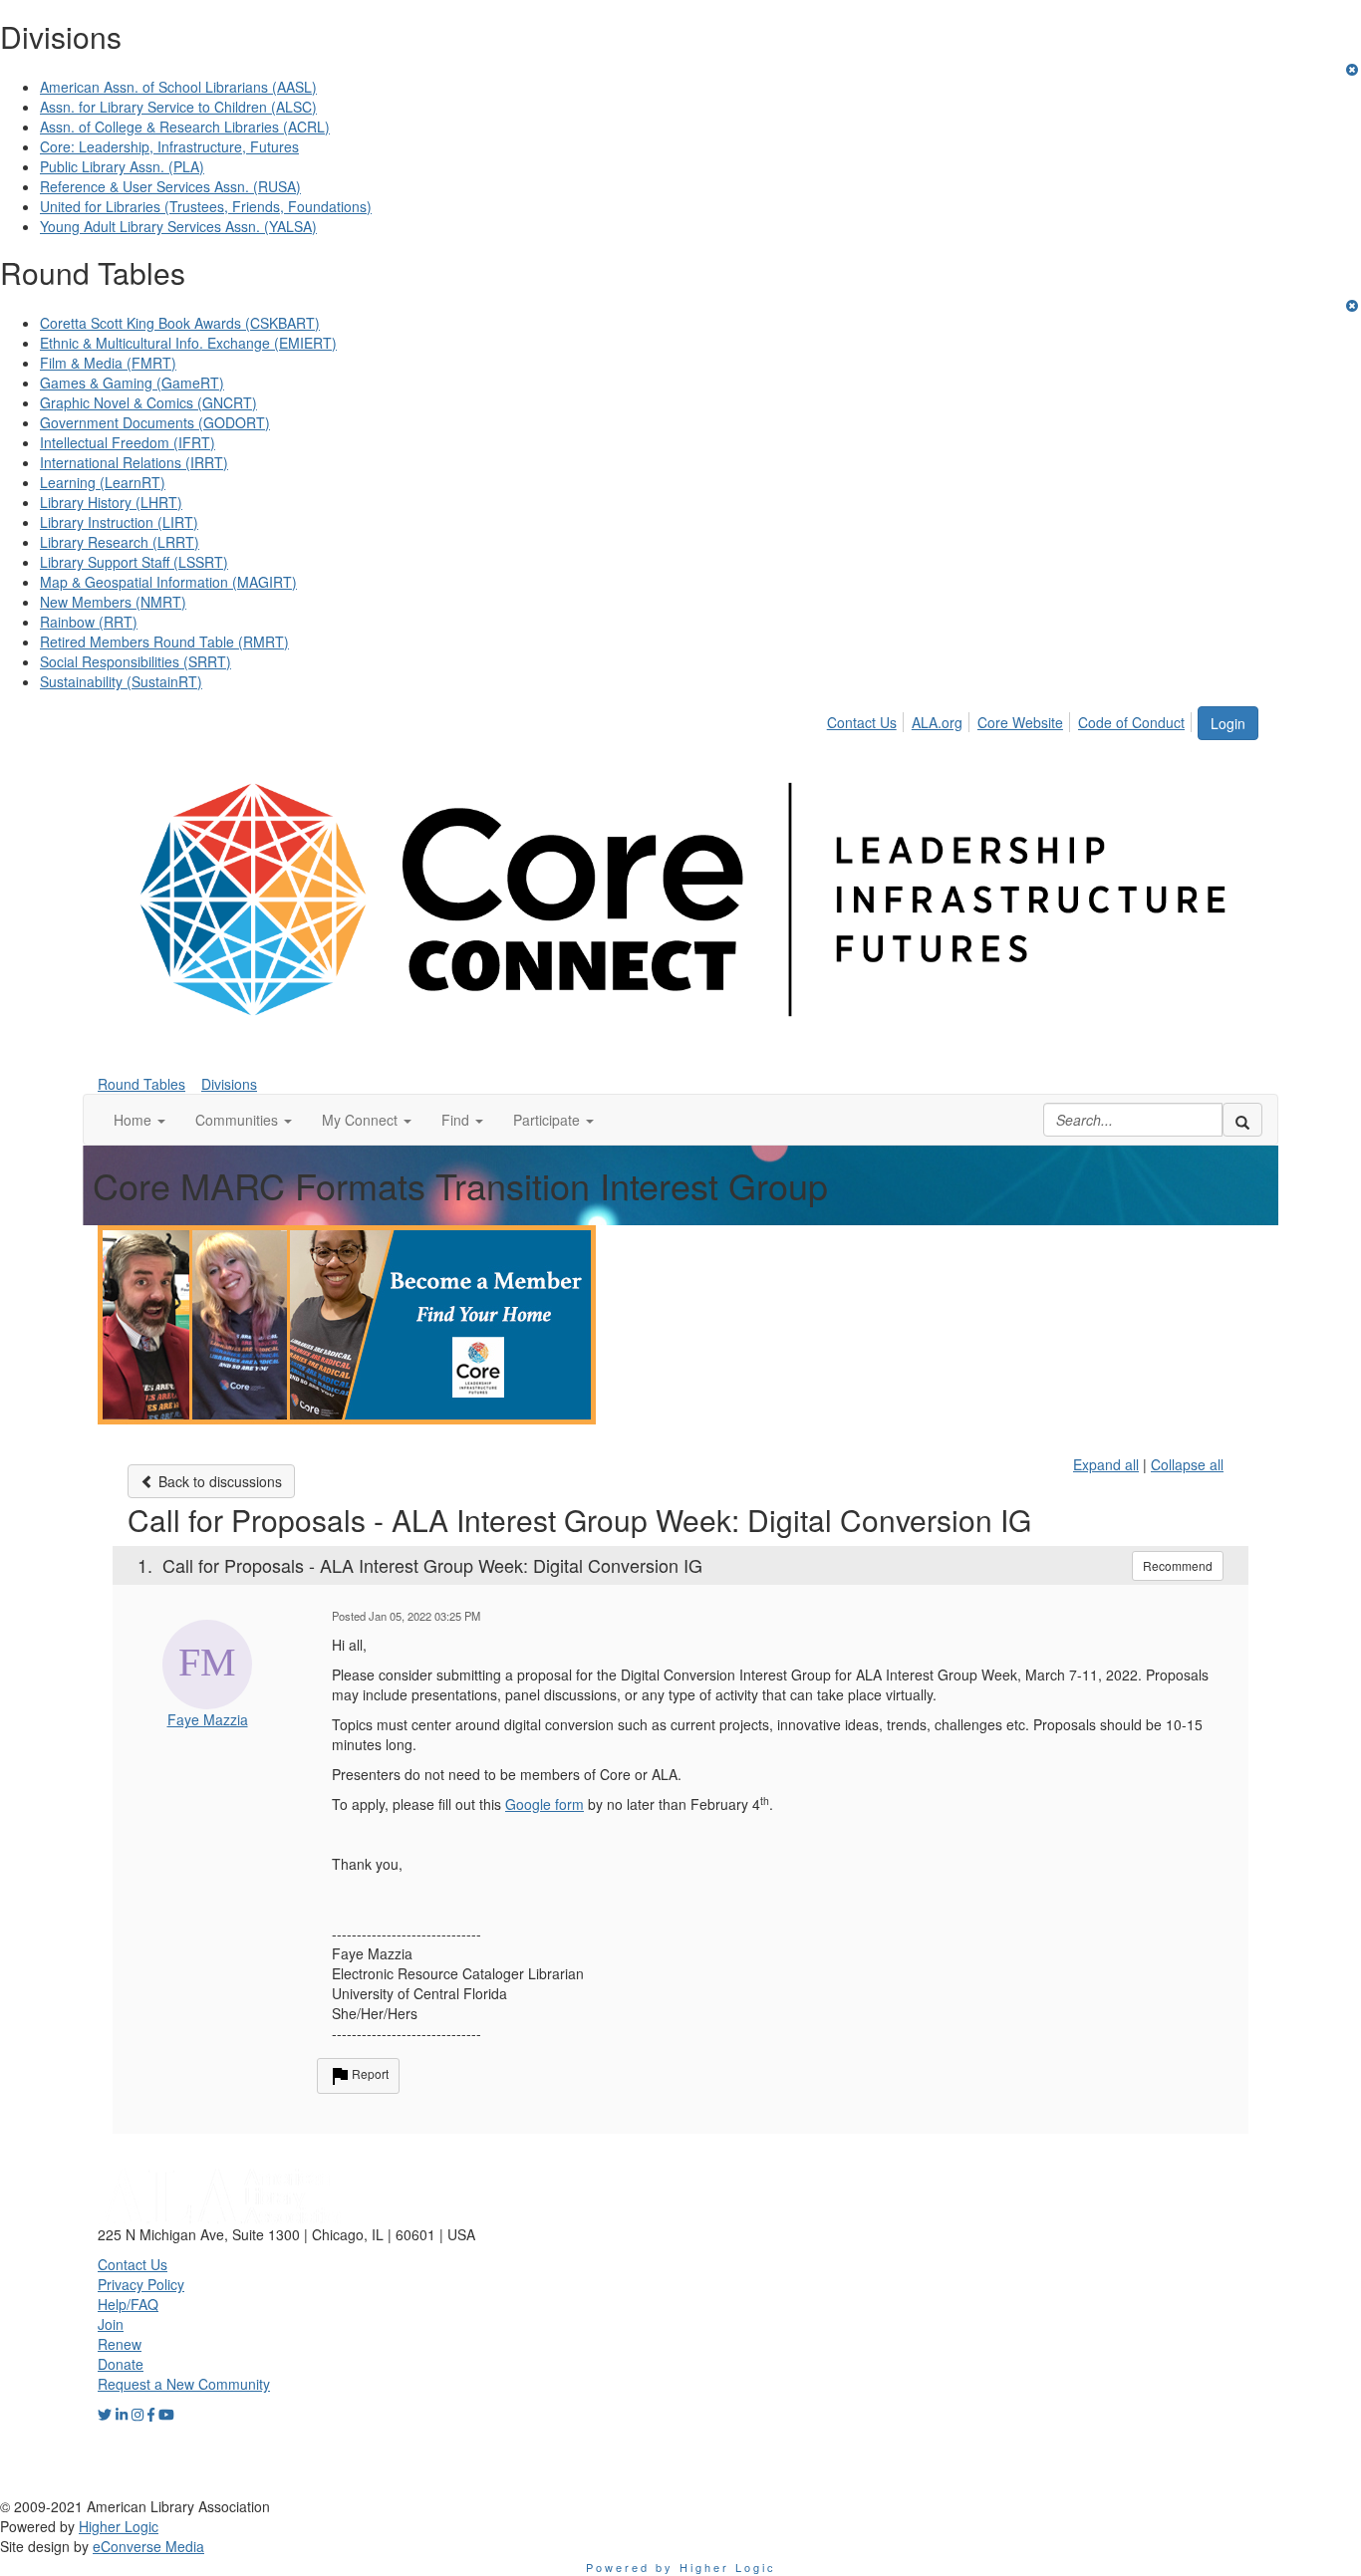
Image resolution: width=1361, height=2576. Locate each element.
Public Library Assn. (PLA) (122, 166)
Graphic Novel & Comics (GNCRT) (148, 402)
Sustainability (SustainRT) (121, 681)
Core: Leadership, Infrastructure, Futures (169, 146)
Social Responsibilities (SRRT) (136, 661)
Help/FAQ (128, 2304)
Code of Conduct (1131, 722)
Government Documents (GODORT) (155, 422)
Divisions (229, 1084)
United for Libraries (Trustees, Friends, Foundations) (206, 206)
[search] (1242, 1120)
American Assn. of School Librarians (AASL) (178, 87)
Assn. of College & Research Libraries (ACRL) (185, 127)
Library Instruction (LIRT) (119, 522)
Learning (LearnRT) (103, 482)
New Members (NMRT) (113, 602)
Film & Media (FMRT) (108, 363)
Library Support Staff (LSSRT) (134, 562)
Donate (121, 2364)
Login (1228, 723)
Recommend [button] (1178, 1565)
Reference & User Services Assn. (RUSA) (170, 186)
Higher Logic (119, 2526)
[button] (139, 1120)
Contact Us (862, 722)
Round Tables (141, 1084)
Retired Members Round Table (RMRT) (164, 642)
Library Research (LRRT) (120, 542)
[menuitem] (867, 719)
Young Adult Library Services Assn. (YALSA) (178, 226)
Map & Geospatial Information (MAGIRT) (168, 582)
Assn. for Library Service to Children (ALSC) (178, 107)
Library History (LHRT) (111, 502)
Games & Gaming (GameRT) (132, 383)
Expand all (1106, 1464)
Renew (120, 2344)
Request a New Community (184, 2384)
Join (111, 2324)
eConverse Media (148, 2546)
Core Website (1020, 722)
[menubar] (1011, 719)
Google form (544, 1804)
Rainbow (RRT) (89, 622)
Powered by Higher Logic (681, 2567)
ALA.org (937, 722)
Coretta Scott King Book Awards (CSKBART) (180, 323)
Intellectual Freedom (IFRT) (128, 442)
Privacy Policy (141, 2284)
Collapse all (1187, 1464)
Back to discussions (218, 1481)
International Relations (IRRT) (134, 462)
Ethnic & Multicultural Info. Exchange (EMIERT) (188, 343)
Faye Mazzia (208, 1719)
